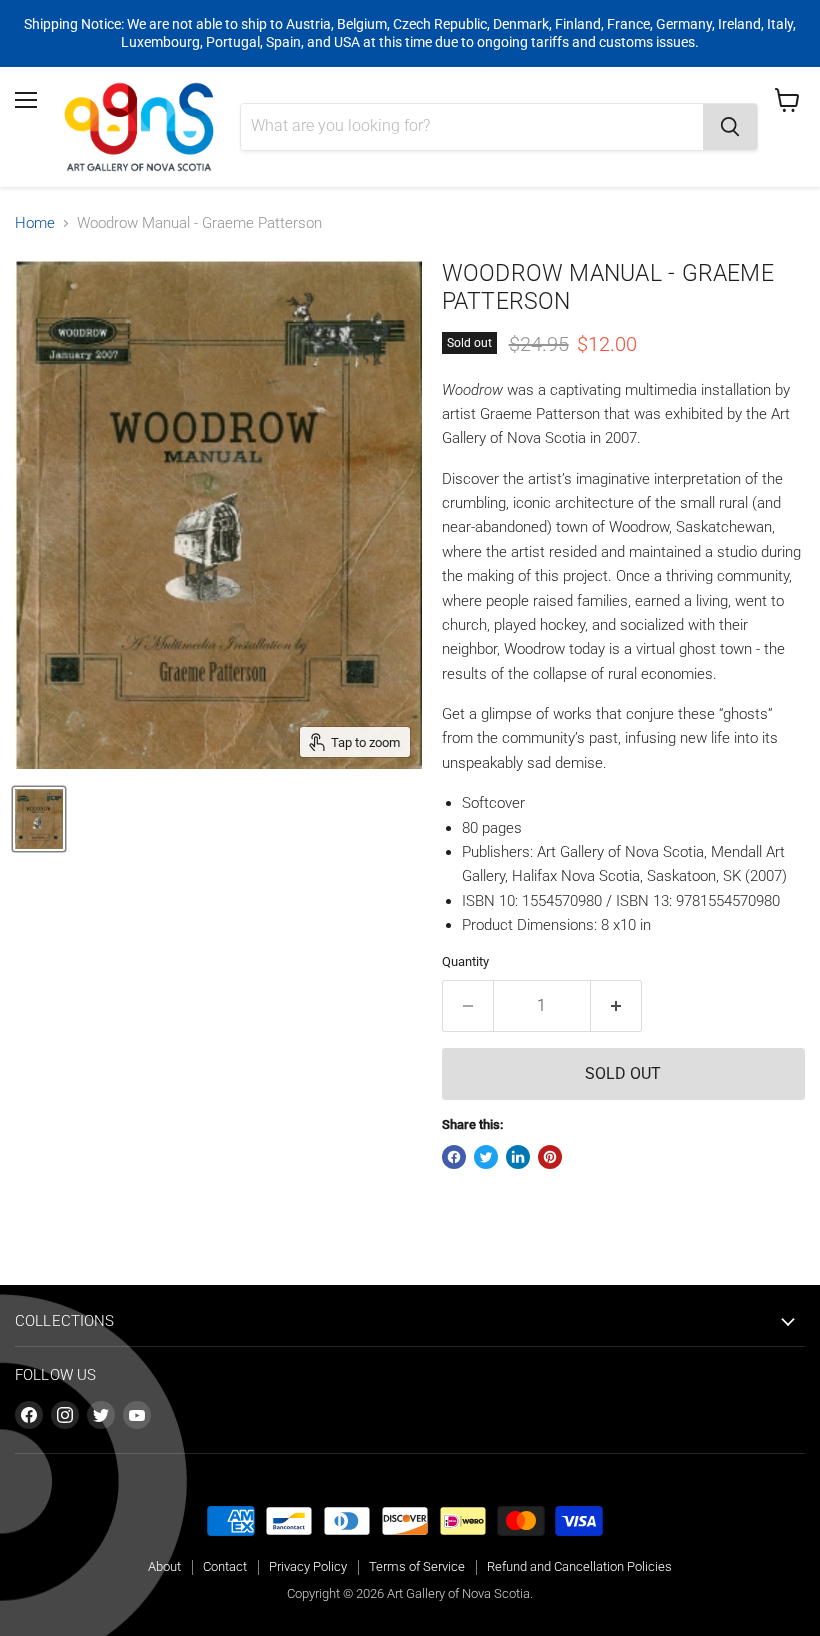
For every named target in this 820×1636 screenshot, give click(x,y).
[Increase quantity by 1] (616, 1006)
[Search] (730, 127)
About (164, 1566)
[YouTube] (137, 1415)
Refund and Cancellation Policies (579, 1566)
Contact (225, 1566)
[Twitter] (101, 1415)
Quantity (465, 961)
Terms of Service (417, 1566)
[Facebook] (29, 1415)
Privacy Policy (308, 1566)
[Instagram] (65, 1415)
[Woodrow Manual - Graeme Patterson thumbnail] (39, 819)
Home (35, 223)
